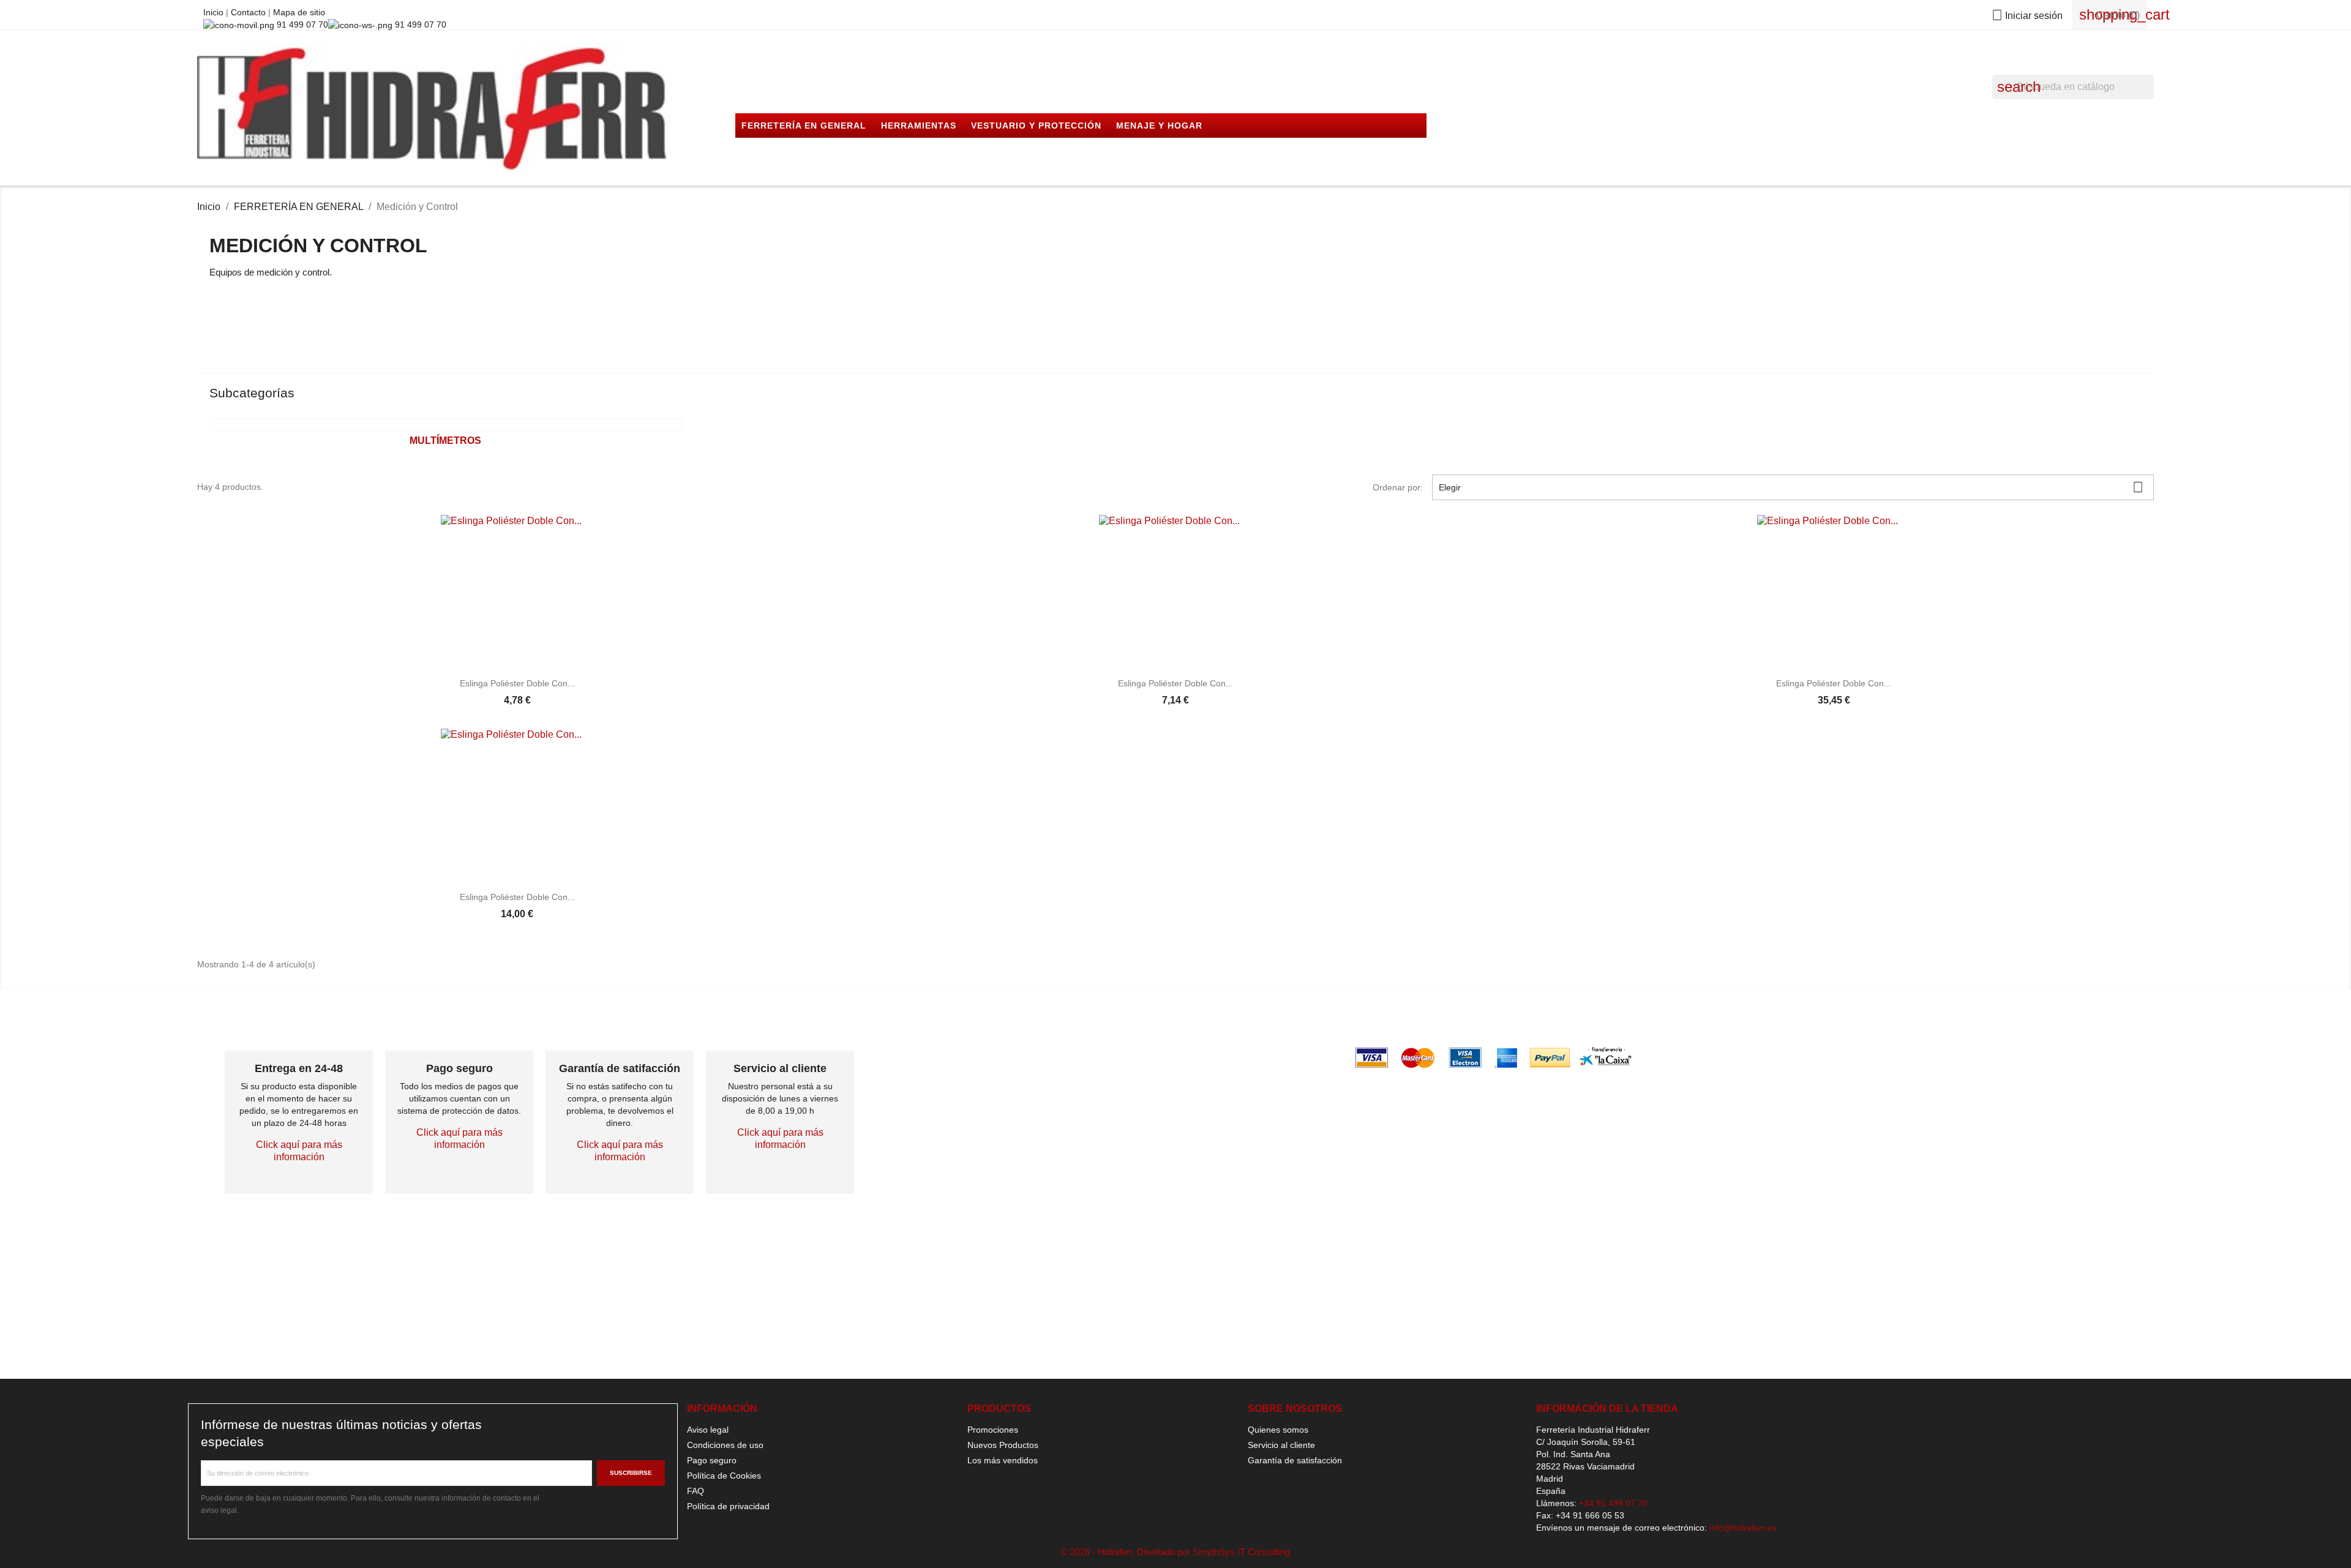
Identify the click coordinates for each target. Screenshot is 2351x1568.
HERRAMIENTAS (919, 126)
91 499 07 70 (301, 24)
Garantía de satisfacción (1295, 1460)
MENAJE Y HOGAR (1159, 126)
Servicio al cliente (1281, 1445)
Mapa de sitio (299, 12)
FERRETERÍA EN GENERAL (804, 126)
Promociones (993, 1430)
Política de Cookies (724, 1476)
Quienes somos (1278, 1430)
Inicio (215, 12)
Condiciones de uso (725, 1445)
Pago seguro (712, 1460)
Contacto (249, 12)
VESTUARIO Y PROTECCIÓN (1036, 126)
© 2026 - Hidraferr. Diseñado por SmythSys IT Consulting (1175, 1552)
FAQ (696, 1491)
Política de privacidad (728, 1506)
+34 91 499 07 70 (1613, 1503)
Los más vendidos (1003, 1460)
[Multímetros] (445, 424)
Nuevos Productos (1003, 1445)
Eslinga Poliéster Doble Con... (517, 683)
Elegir (1791, 487)
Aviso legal (708, 1430)
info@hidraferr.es (1743, 1528)
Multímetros (445, 441)
